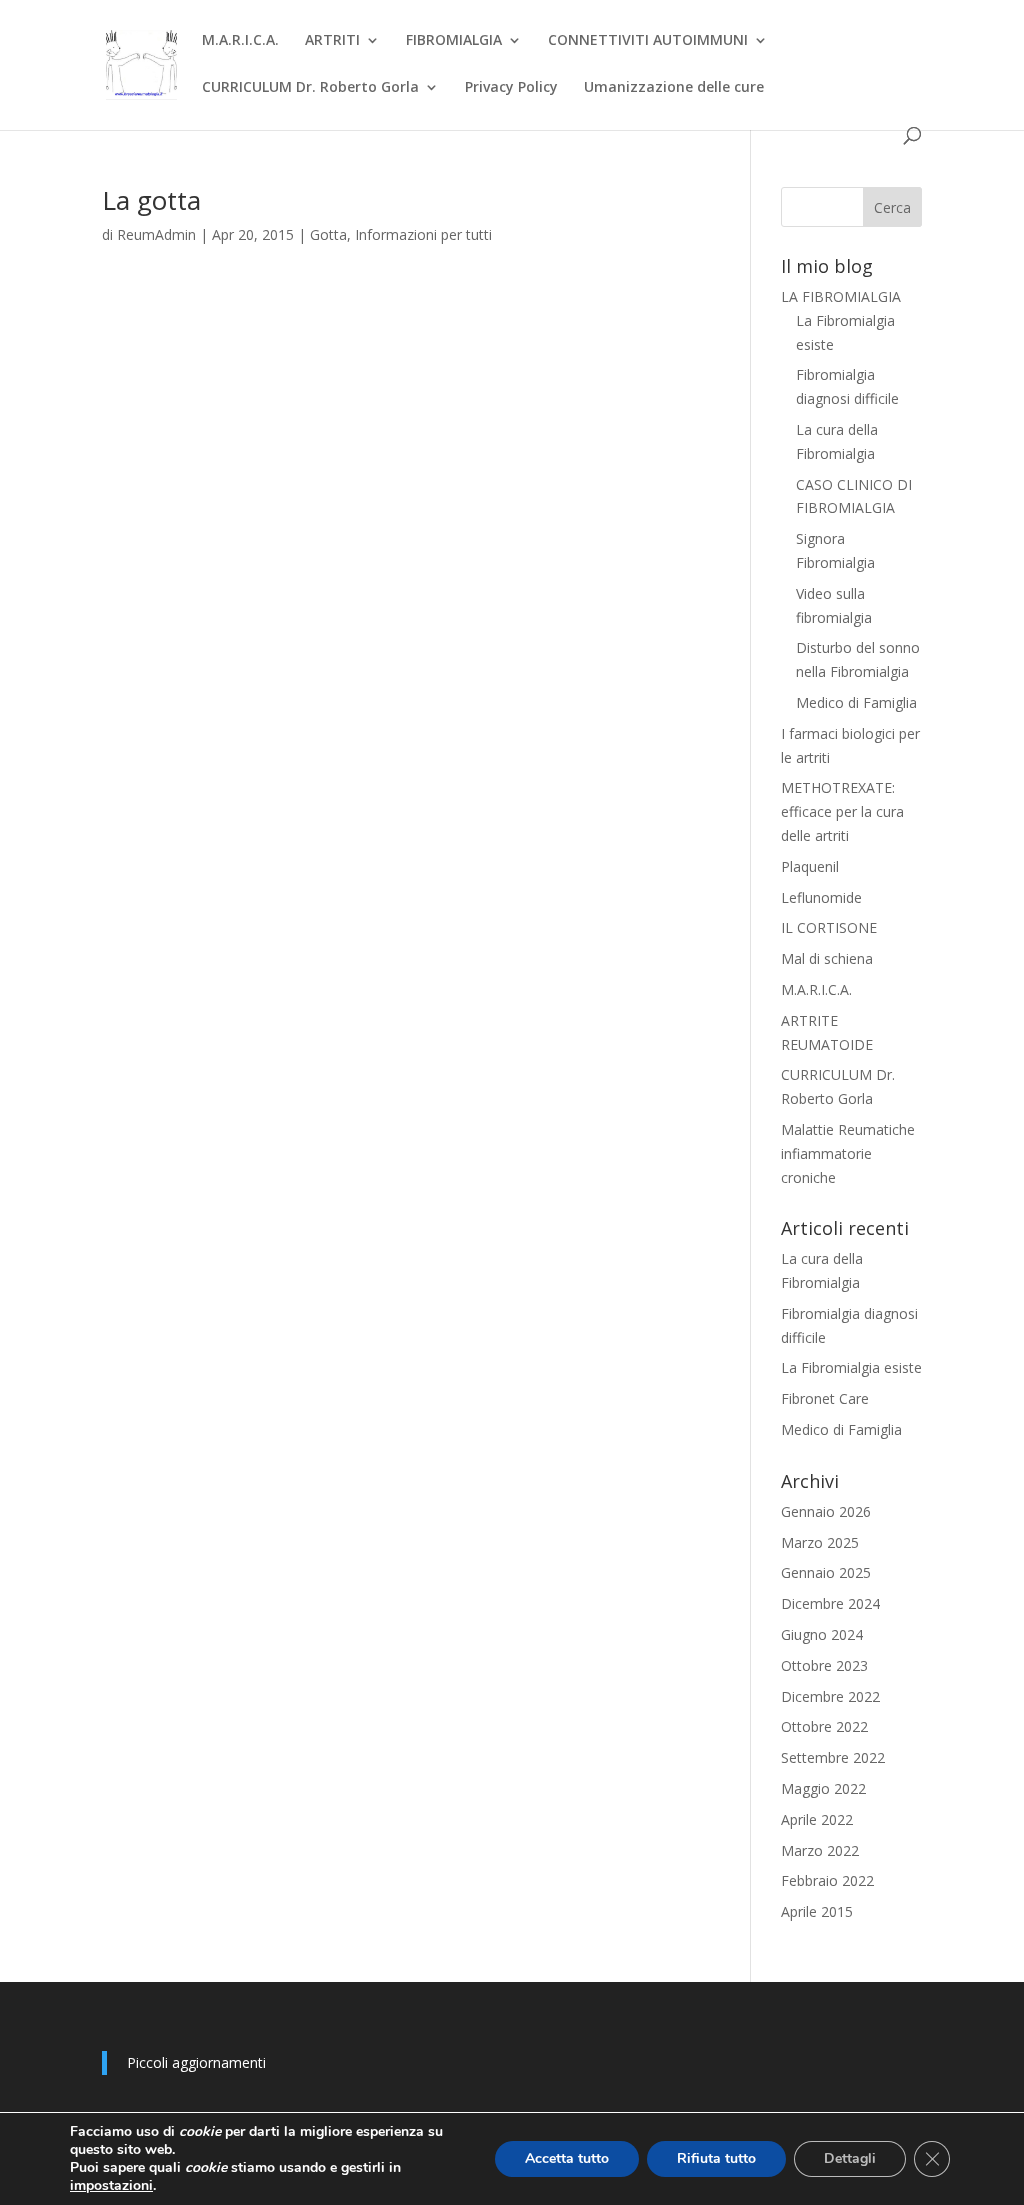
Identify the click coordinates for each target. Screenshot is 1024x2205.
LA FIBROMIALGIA (841, 296)
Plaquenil (810, 866)
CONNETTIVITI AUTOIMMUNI (648, 41)
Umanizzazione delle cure (674, 88)
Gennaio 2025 (826, 1572)
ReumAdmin (156, 234)
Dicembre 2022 (830, 1696)
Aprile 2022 (817, 1819)
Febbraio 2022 (827, 1880)
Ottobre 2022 (824, 1726)
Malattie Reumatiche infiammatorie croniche (848, 1153)
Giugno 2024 (822, 1634)
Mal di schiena (827, 958)
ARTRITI (332, 41)
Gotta (328, 234)
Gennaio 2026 (826, 1511)
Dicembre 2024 (830, 1603)
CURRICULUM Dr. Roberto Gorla (310, 88)
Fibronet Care (825, 1398)
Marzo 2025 (820, 1542)
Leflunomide (821, 897)
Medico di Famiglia (856, 702)
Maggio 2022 (823, 1788)
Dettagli (850, 2158)
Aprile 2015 (817, 1911)
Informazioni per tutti (423, 234)
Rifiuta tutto (716, 2158)
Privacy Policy (511, 88)
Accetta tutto (567, 2158)
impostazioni (111, 2186)
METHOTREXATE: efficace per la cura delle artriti (842, 811)
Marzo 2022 (820, 1850)
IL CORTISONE (829, 927)
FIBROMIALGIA (454, 41)
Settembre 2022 (833, 1757)
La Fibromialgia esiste (851, 1367)
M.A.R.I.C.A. (240, 41)
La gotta (151, 200)
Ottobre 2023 (824, 1665)
